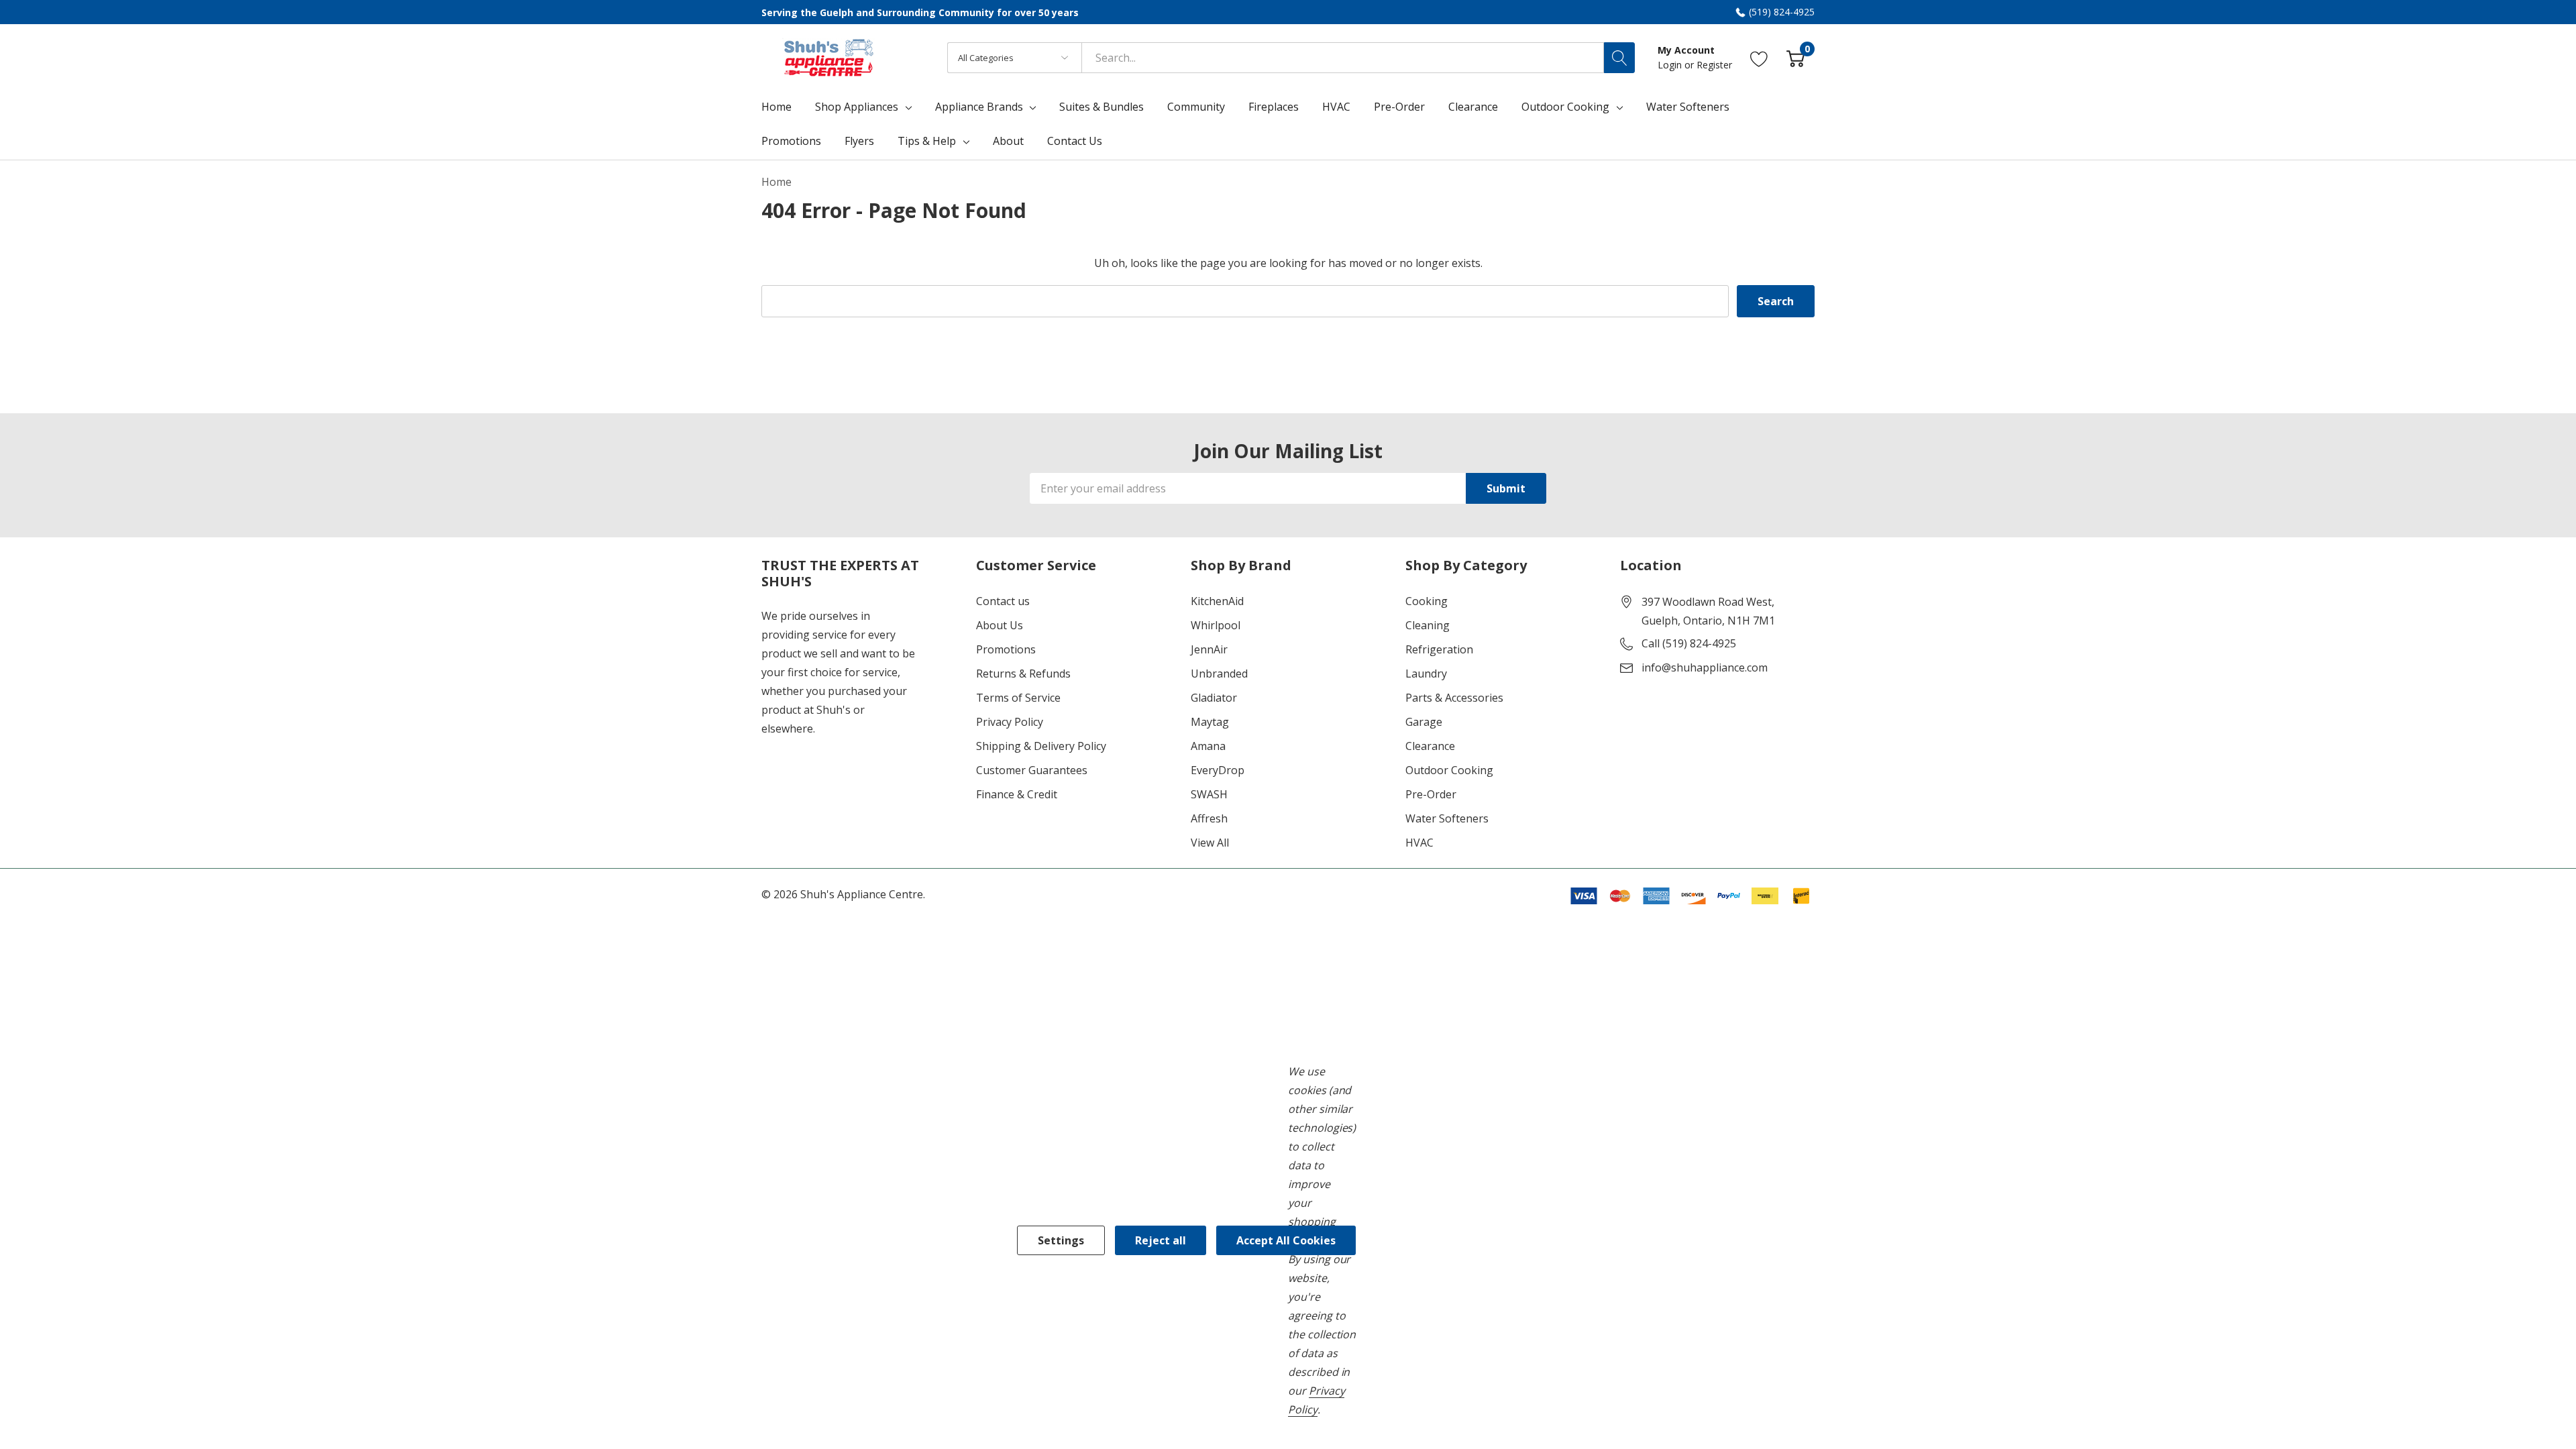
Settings (1061, 1240)
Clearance (1430, 746)
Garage (1424, 722)
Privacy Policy (1010, 722)
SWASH (1209, 794)
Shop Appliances (857, 107)
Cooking (1427, 601)
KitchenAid (1217, 601)
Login (1671, 65)
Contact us (1003, 601)
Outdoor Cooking (1565, 107)
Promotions (1006, 649)
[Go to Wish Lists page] (1759, 57)
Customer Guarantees (1032, 770)
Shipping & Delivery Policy (1041, 746)
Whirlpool (1216, 625)
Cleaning (1428, 625)
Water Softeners (1447, 818)
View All (1210, 843)
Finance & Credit (1017, 794)
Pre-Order (1431, 794)
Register (1714, 65)
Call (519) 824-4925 (1689, 643)
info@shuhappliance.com (1705, 667)
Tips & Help (927, 141)
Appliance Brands (979, 107)
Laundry (1426, 674)
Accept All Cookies (1286, 1240)
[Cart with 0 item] (1795, 57)
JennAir (1209, 649)
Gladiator (1214, 698)
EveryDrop (1218, 770)
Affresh (1209, 818)
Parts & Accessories (1454, 698)
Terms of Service (1018, 698)
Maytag (1210, 722)
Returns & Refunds (1023, 674)
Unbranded (1219, 674)
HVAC (1419, 843)
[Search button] (1619, 58)
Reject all (1161, 1240)
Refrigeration (1439, 649)
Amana (1208, 746)
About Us (1000, 625)
